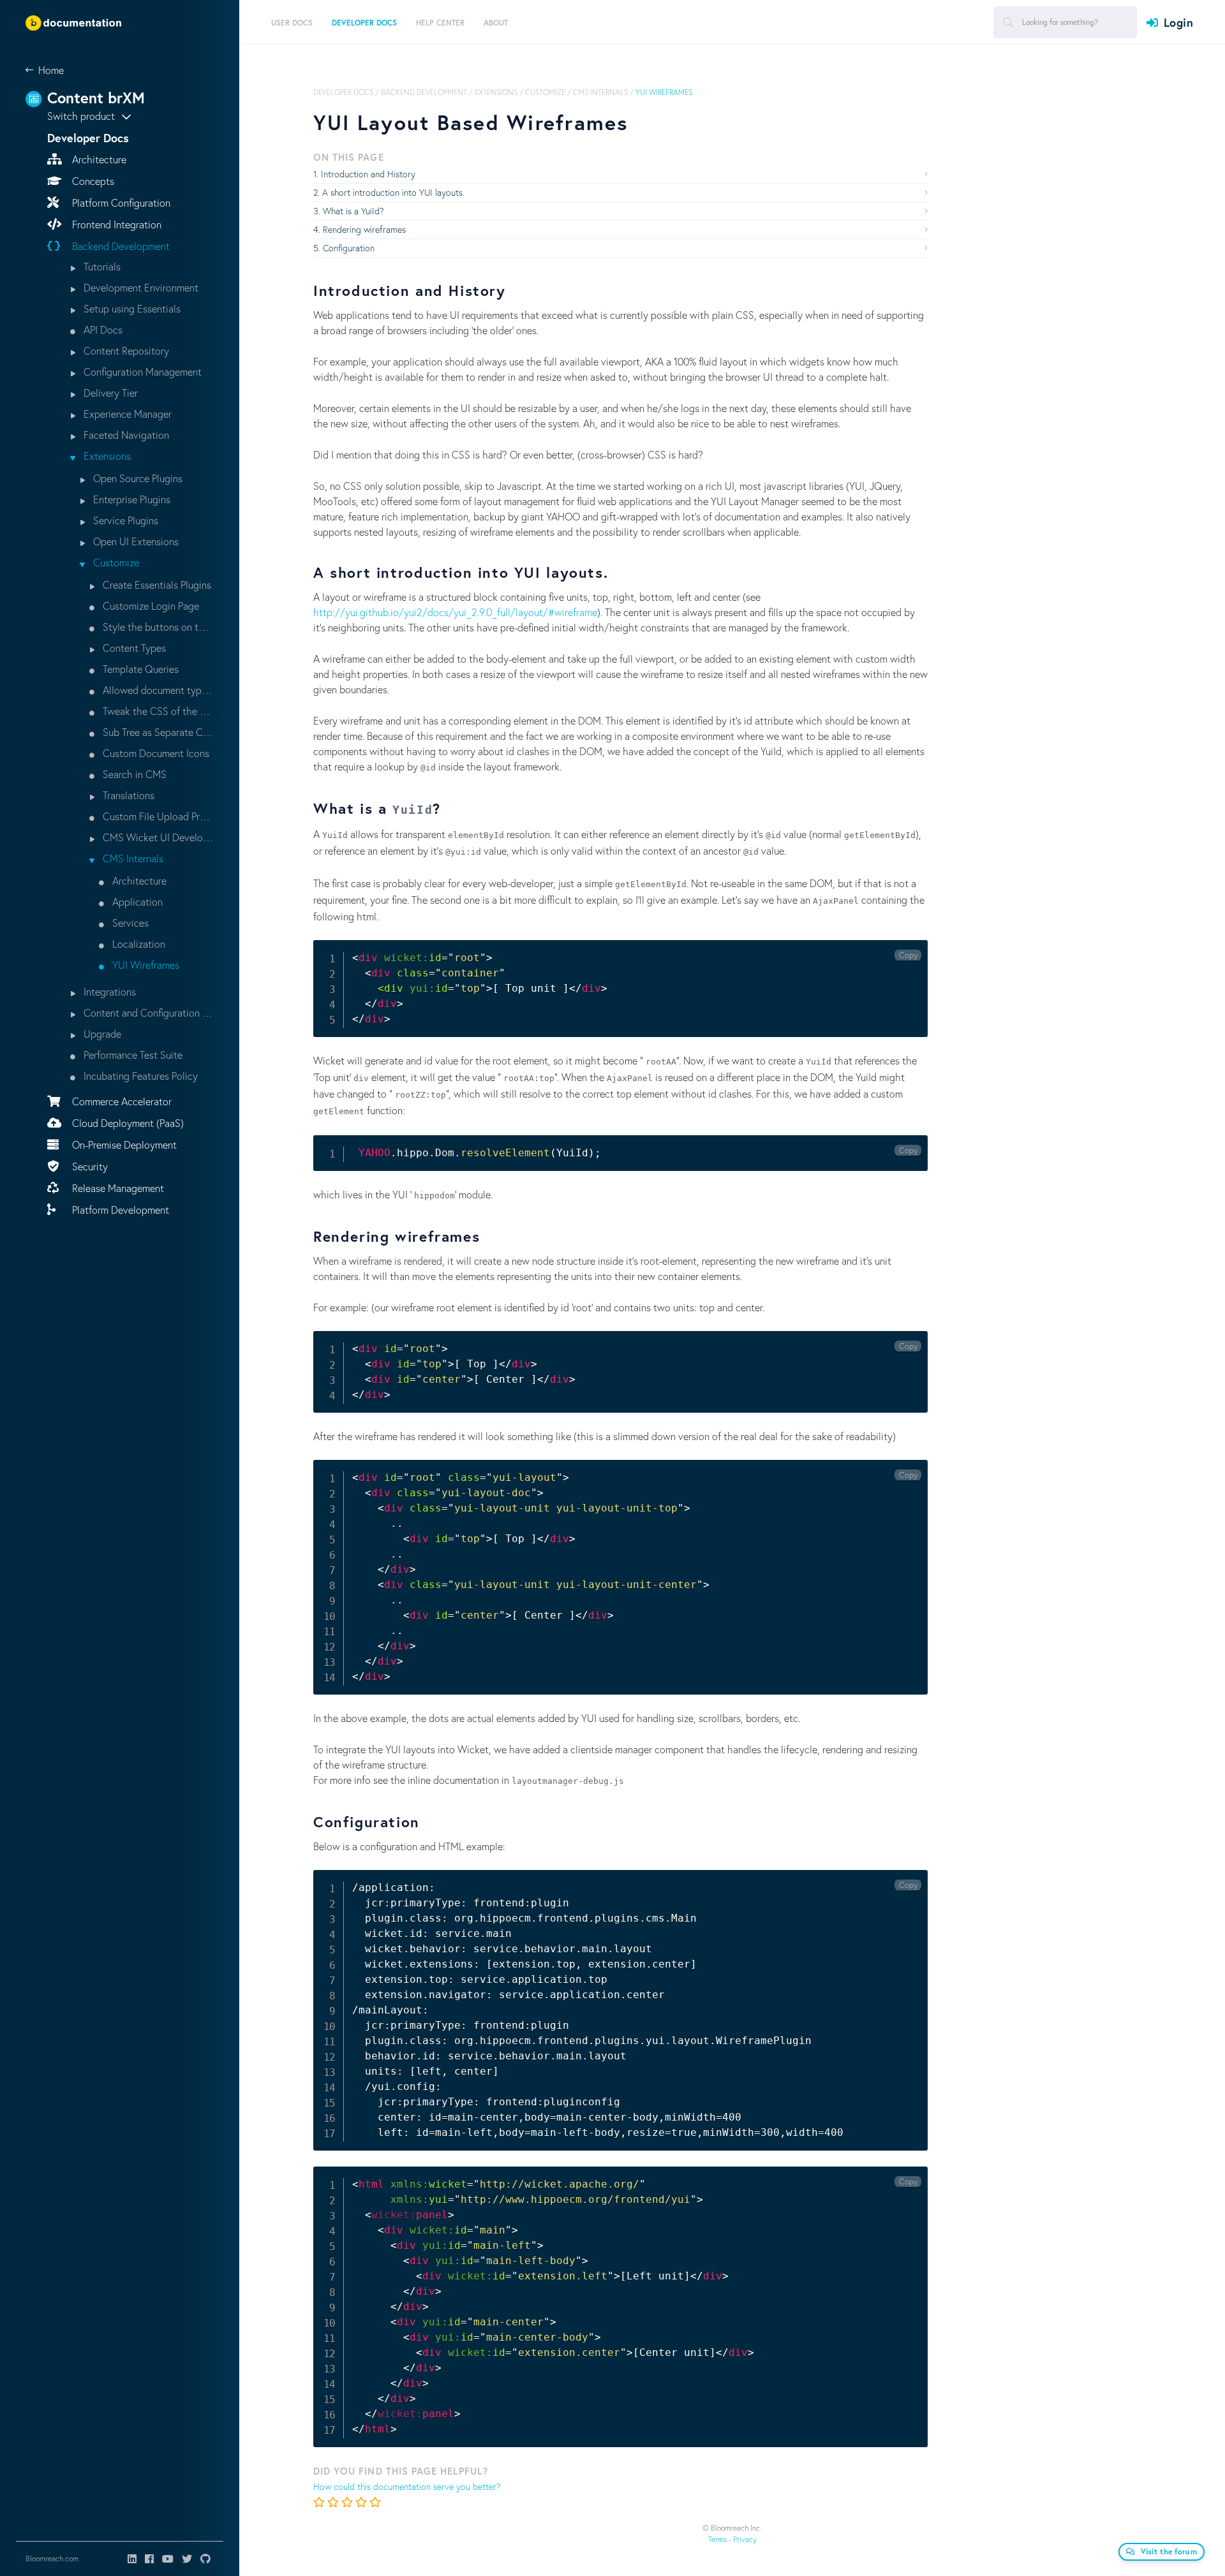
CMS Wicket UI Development (157, 837)
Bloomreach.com (52, 2558)
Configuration (349, 248)
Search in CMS (133, 774)
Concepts (92, 181)
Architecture (98, 159)
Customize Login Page (150, 606)
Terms (717, 2539)
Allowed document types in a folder (157, 690)
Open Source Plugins (137, 478)
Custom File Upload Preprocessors (157, 816)
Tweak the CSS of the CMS (157, 711)
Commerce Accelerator (121, 1101)
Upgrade (101, 1034)
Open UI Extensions (135, 541)
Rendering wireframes (364, 229)
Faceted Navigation (125, 435)
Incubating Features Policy (139, 1076)
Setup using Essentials (131, 308)
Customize (115, 562)
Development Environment (140, 287)
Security (89, 1166)
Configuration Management (141, 372)
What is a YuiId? (353, 211)
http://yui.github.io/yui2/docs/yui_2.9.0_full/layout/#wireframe (455, 612)
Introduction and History (368, 174)
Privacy (745, 2539)
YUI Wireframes (145, 965)
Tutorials (101, 266)
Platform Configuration (120, 202)
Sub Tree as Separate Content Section (157, 732)
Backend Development (120, 246)
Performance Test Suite (132, 1055)
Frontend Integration (115, 224)
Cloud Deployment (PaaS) (127, 1123)
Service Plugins (124, 520)
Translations (127, 795)
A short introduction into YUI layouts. (393, 192)
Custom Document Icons (155, 753)
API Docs (102, 329)
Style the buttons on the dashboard (157, 627)
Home (51, 70)
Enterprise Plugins (130, 499)
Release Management (117, 1188)
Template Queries (139, 669)
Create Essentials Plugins (156, 585)
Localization (137, 944)
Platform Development (119, 1210)
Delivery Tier (109, 393)
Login (1178, 22)
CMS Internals (132, 858)
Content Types (133, 648)
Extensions (106, 456)
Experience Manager (126, 414)
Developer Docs (343, 92)
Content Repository (125, 350)
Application (136, 902)
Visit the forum (1169, 2551)
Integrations (108, 991)
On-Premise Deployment (123, 1144)
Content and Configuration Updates (147, 1012)
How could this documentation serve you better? (407, 2486)
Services (129, 923)
